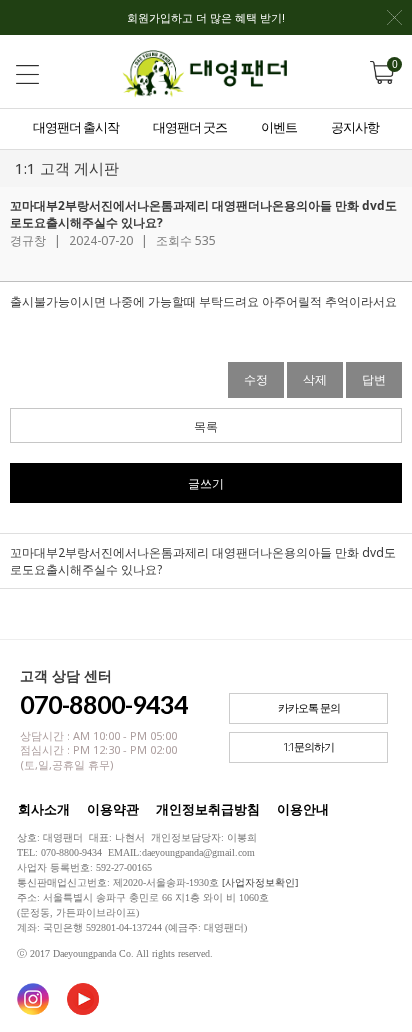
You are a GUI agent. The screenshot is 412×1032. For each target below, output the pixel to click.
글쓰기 (206, 483)
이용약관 (113, 809)
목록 (206, 426)
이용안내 (303, 809)
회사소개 (44, 809)
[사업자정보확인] (260, 882)
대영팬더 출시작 (76, 127)
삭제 (315, 379)
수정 (256, 379)
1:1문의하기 (308, 747)
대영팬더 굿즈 (190, 127)
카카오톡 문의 (309, 708)
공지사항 (355, 127)
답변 (374, 379)
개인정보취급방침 (208, 809)
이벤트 (279, 127)
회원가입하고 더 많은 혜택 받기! (206, 17)
